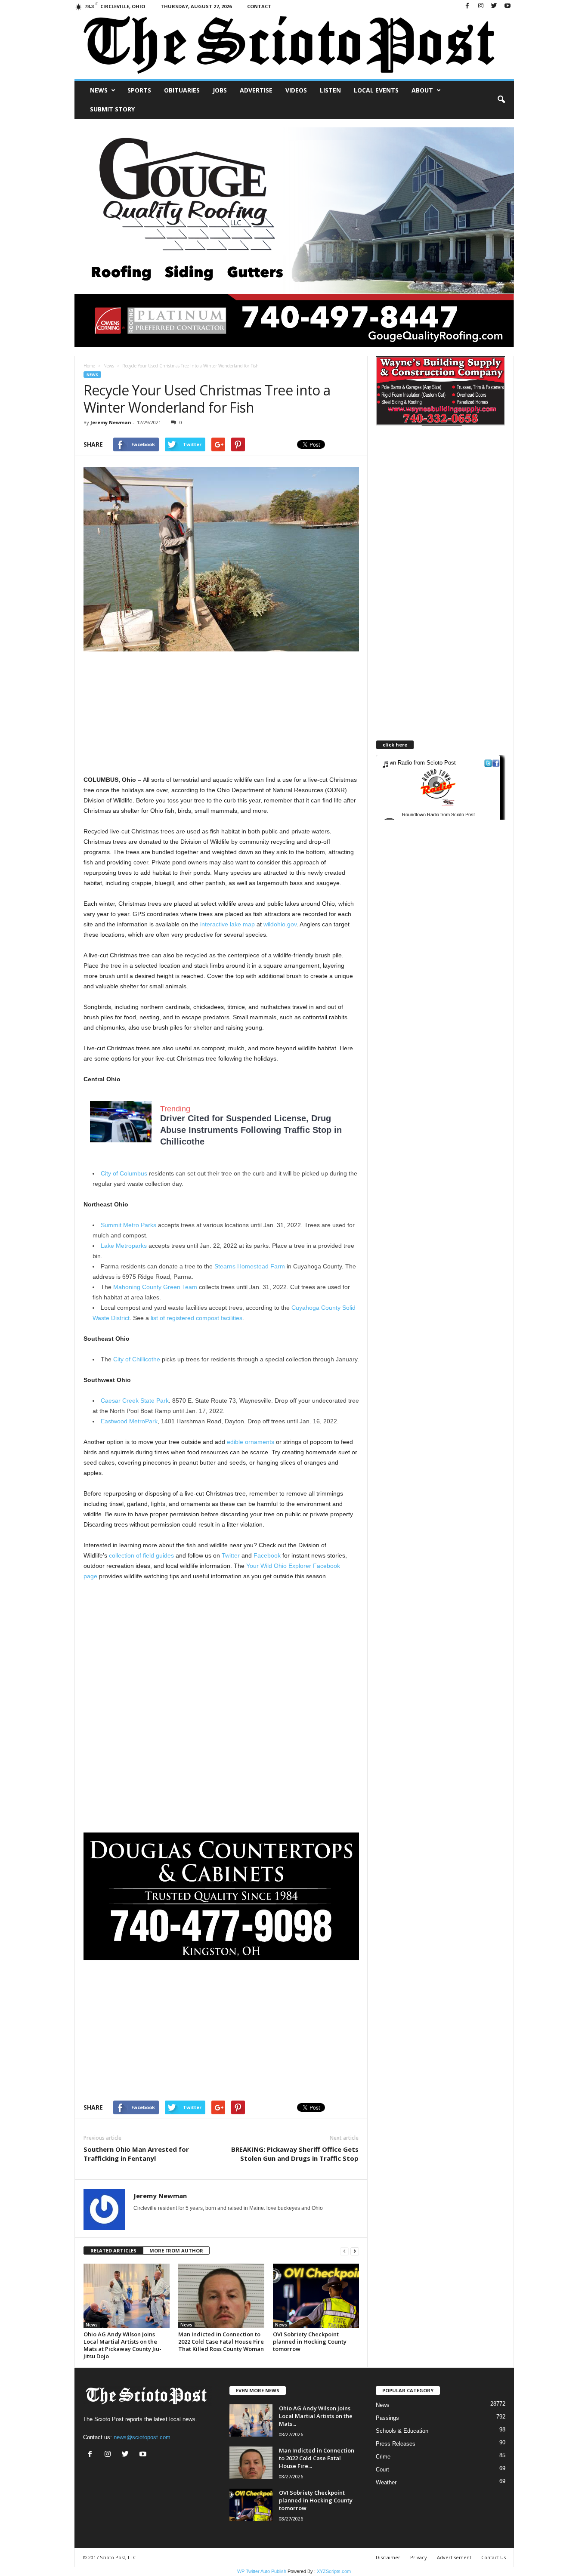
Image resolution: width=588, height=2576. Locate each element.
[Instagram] (481, 6)
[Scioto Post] (294, 46)
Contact (259, 6)
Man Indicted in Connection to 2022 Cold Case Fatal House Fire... (317, 2458)
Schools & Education (402, 2431)
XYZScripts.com (334, 2571)
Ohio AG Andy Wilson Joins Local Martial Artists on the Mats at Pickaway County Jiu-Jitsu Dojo (122, 2345)
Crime (383, 2457)
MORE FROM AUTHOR (176, 2251)
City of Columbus (124, 1173)
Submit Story (112, 109)
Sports (139, 90)
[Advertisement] (221, 714)
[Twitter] (494, 6)
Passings (387, 2418)
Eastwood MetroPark (129, 1421)
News (99, 90)
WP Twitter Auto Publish (262, 2571)
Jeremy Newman (111, 422)
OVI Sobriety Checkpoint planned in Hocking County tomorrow (310, 2342)
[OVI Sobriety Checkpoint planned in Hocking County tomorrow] (316, 2296)
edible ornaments (251, 1442)
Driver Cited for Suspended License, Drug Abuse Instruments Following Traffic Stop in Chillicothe (251, 1130)
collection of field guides (141, 1555)
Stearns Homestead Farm (250, 1266)
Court (382, 2470)
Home (89, 366)
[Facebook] (467, 6)
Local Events (376, 90)
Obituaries (182, 90)
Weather (386, 2482)
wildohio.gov (280, 924)
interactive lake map (227, 924)
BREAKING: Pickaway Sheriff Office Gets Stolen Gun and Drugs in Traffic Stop (295, 2154)
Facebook (267, 1555)
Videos (296, 90)
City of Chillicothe (137, 1359)
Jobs (220, 90)
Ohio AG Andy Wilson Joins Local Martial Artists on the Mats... (316, 2416)
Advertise (256, 90)
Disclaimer (388, 2557)
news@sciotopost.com (142, 2437)
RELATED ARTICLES (113, 2251)
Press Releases (396, 2444)
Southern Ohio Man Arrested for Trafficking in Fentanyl (136, 2154)
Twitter (231, 1555)
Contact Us (494, 2557)
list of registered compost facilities (197, 1318)
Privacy (419, 2557)
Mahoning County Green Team (155, 1287)
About (422, 90)
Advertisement (454, 2557)
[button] (501, 100)
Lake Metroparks (124, 1246)
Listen (330, 90)
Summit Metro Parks (128, 1225)
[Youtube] (508, 6)
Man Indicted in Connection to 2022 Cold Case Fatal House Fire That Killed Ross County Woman (221, 2342)
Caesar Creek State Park (135, 1401)
